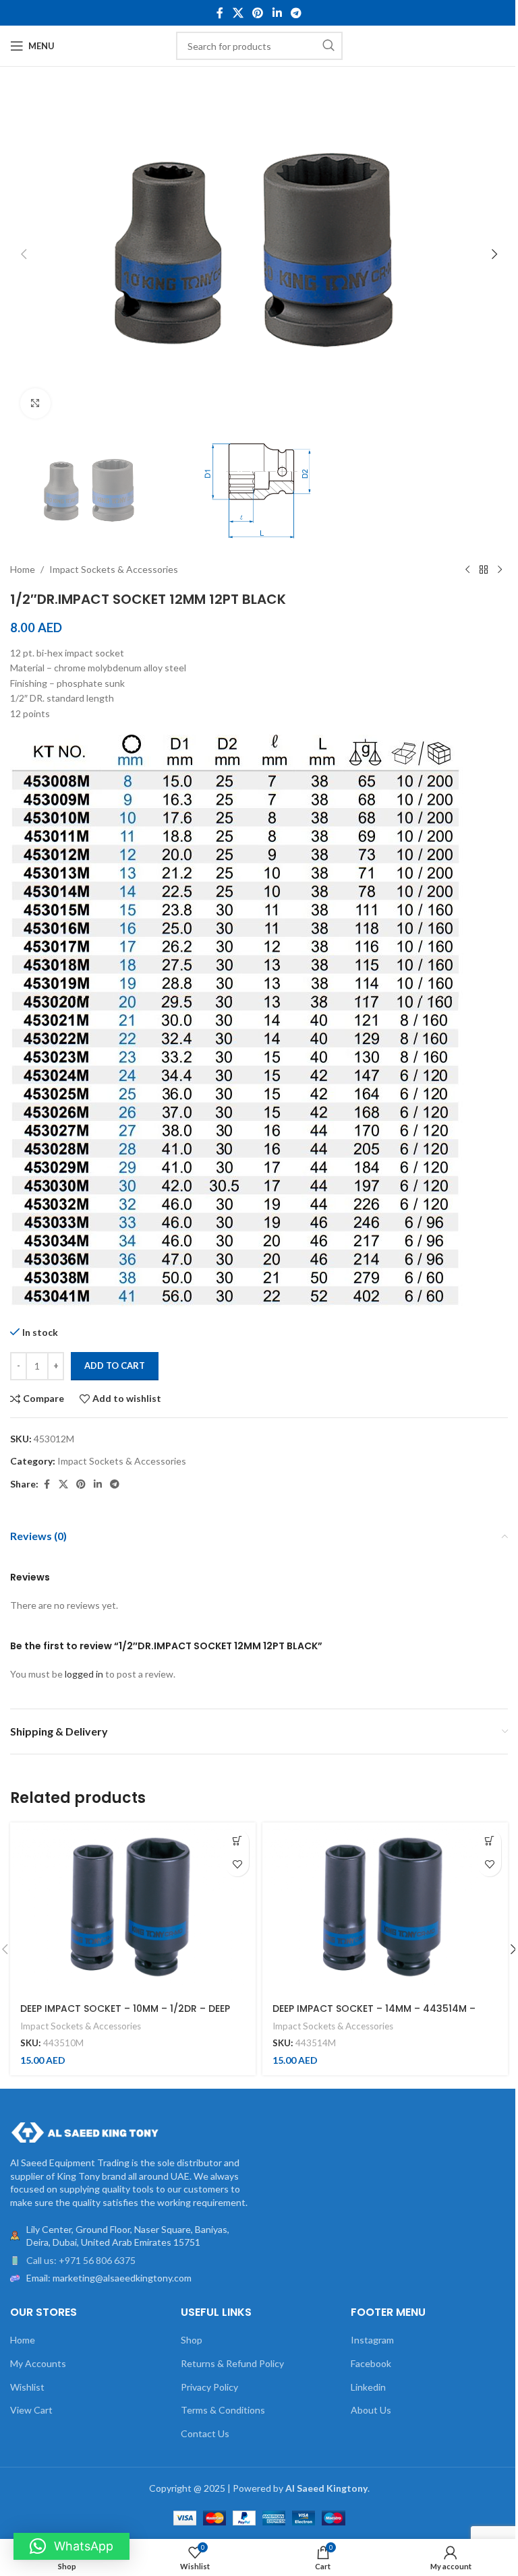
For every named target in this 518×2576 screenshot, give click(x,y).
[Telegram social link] (296, 13)
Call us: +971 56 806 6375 (81, 2260)
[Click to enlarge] (35, 403)
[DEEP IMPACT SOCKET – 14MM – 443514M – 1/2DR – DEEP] (385, 1908)
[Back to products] (484, 570)
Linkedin (368, 2387)
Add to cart (115, 1366)
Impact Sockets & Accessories (114, 569)
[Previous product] (467, 570)
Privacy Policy (209, 2387)
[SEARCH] (328, 46)
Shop (192, 2340)
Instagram (372, 2340)
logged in (84, 1674)
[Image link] (84, 2132)
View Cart (31, 2410)
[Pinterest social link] (258, 13)
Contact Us (205, 2433)
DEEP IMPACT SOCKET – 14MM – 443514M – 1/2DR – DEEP (374, 2015)
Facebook (371, 2363)
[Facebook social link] (220, 13)
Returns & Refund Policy (232, 2363)
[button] (24, 254)
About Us (371, 2410)
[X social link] (238, 13)
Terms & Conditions (223, 2410)
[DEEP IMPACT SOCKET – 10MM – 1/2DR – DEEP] (133, 1908)
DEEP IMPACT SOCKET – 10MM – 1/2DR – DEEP (125, 2008)
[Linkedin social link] (277, 13)
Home (23, 569)
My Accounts (38, 2363)
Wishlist (27, 2387)
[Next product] (500, 570)
